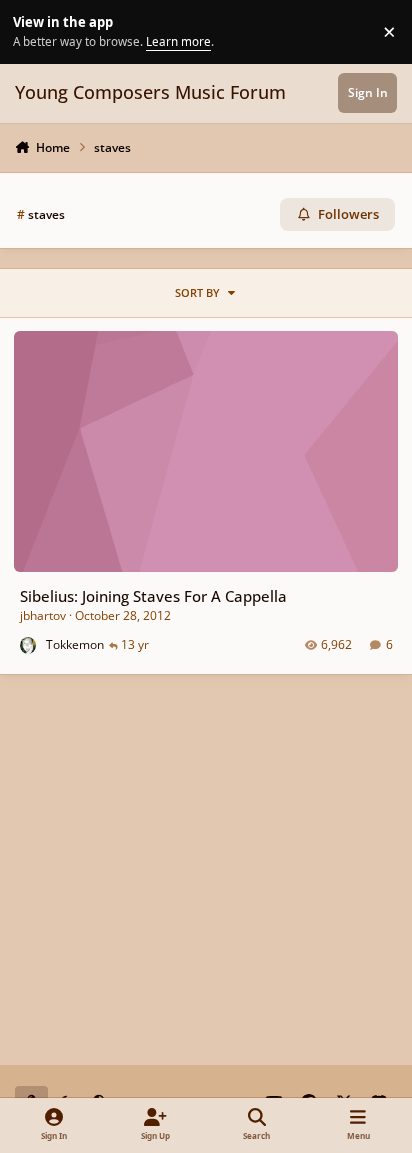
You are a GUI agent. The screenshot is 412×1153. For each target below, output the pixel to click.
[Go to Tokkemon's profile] (28, 645)
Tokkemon (75, 644)
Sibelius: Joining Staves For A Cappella (153, 596)
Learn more (34, 31)
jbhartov (43, 615)
